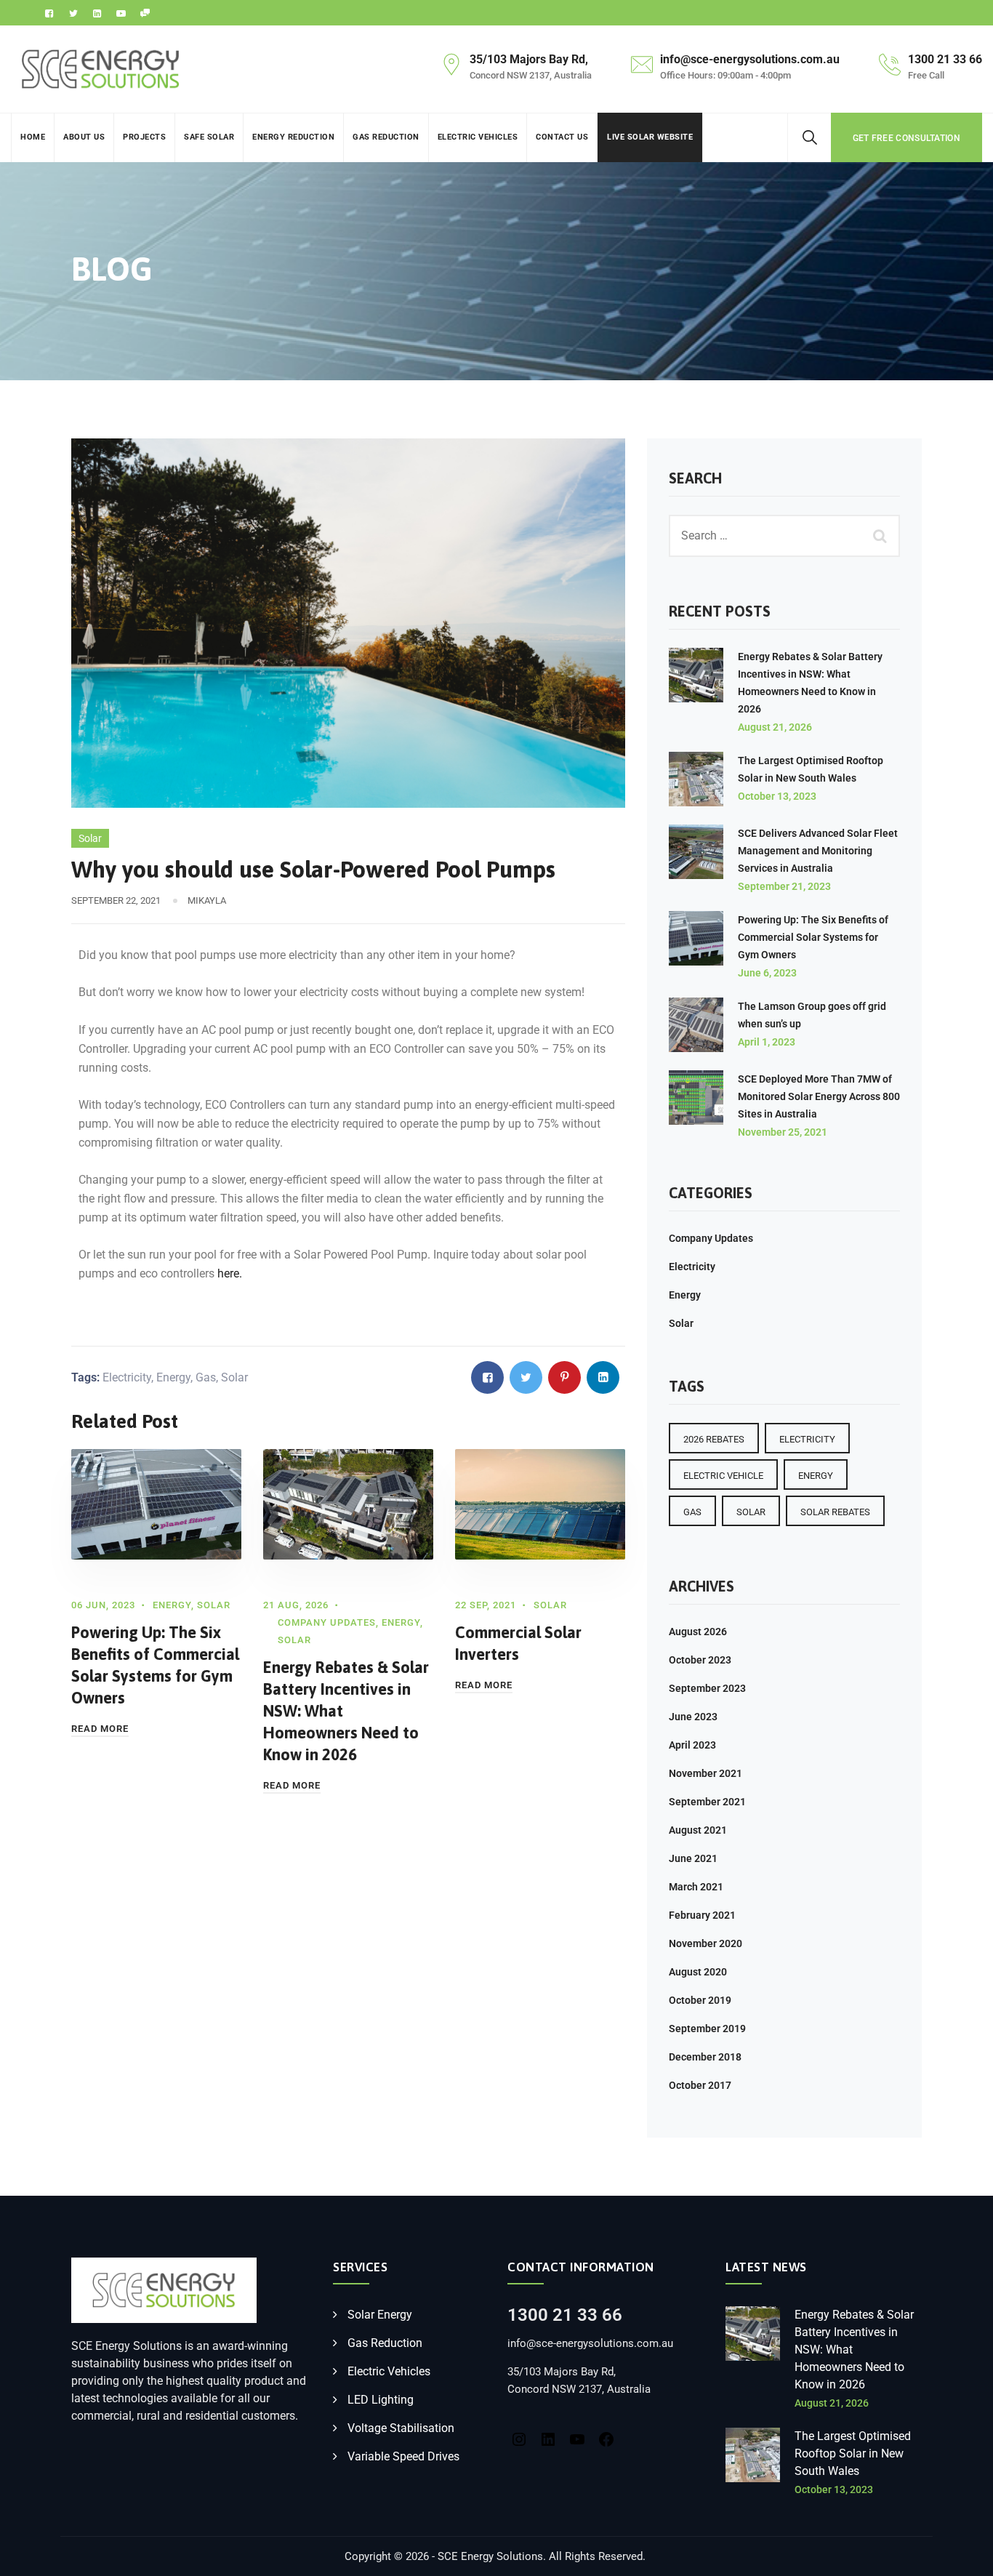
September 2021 (707, 1802)
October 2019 (700, 2000)
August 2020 (698, 1972)
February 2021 (702, 1915)
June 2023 (693, 1717)
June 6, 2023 (767, 973)
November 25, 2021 (783, 1132)
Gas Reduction (386, 137)
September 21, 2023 (784, 886)
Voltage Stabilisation (401, 2428)
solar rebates (835, 1512)
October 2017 (700, 2085)
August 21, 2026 (775, 727)
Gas (206, 1377)
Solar (90, 838)
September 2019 (707, 2029)
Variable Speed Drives (403, 2456)
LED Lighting (381, 2400)
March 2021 (696, 1887)
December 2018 (705, 2057)
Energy (173, 1377)
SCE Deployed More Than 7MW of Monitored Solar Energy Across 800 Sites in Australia (819, 1096)
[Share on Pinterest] (564, 1377)
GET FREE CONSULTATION (906, 138)
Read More (100, 1729)
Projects (144, 137)
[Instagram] (519, 2438)
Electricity (127, 1377)
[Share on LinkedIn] (603, 1377)
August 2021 (698, 1830)
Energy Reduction (293, 137)
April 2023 (692, 1745)
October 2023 (700, 1660)
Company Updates (327, 1622)
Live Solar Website (650, 137)
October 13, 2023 (777, 796)
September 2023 (707, 1688)
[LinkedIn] (548, 2438)
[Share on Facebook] (487, 1377)
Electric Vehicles (478, 137)
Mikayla (207, 900)
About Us (84, 137)
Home (33, 137)
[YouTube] (577, 2438)
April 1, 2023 (767, 1042)
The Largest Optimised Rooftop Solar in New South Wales (853, 2453)
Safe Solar (209, 137)
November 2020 (705, 1943)
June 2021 (693, 1858)
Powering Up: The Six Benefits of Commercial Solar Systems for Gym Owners (813, 937)
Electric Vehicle (723, 1476)
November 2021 (705, 1773)
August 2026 (698, 1632)
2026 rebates (714, 1439)
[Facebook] (606, 2438)
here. (230, 1273)
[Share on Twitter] (526, 1377)
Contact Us (562, 137)
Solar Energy (380, 2315)
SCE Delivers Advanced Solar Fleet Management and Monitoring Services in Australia (818, 851)
